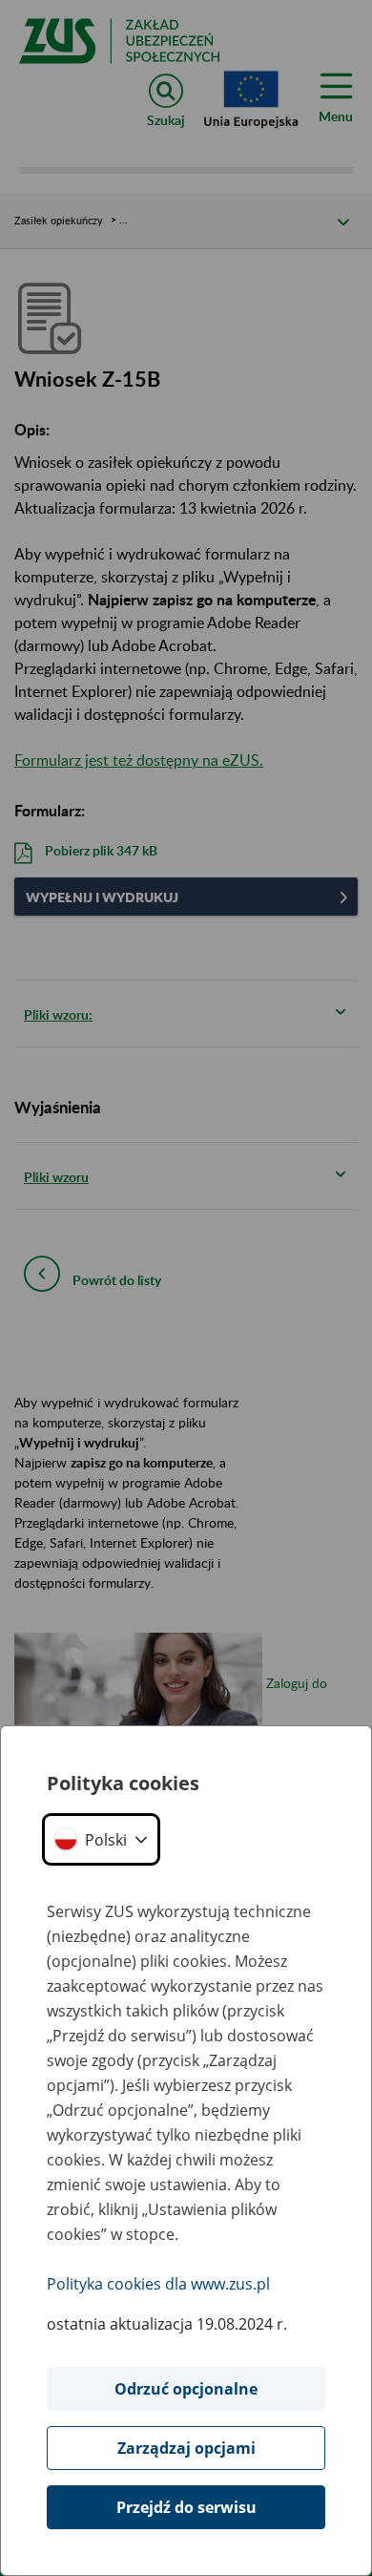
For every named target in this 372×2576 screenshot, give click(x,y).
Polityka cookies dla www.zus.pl (158, 2284)
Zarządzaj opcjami (186, 2448)
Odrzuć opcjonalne (186, 2389)
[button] (101, 1839)
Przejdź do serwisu (186, 2507)
